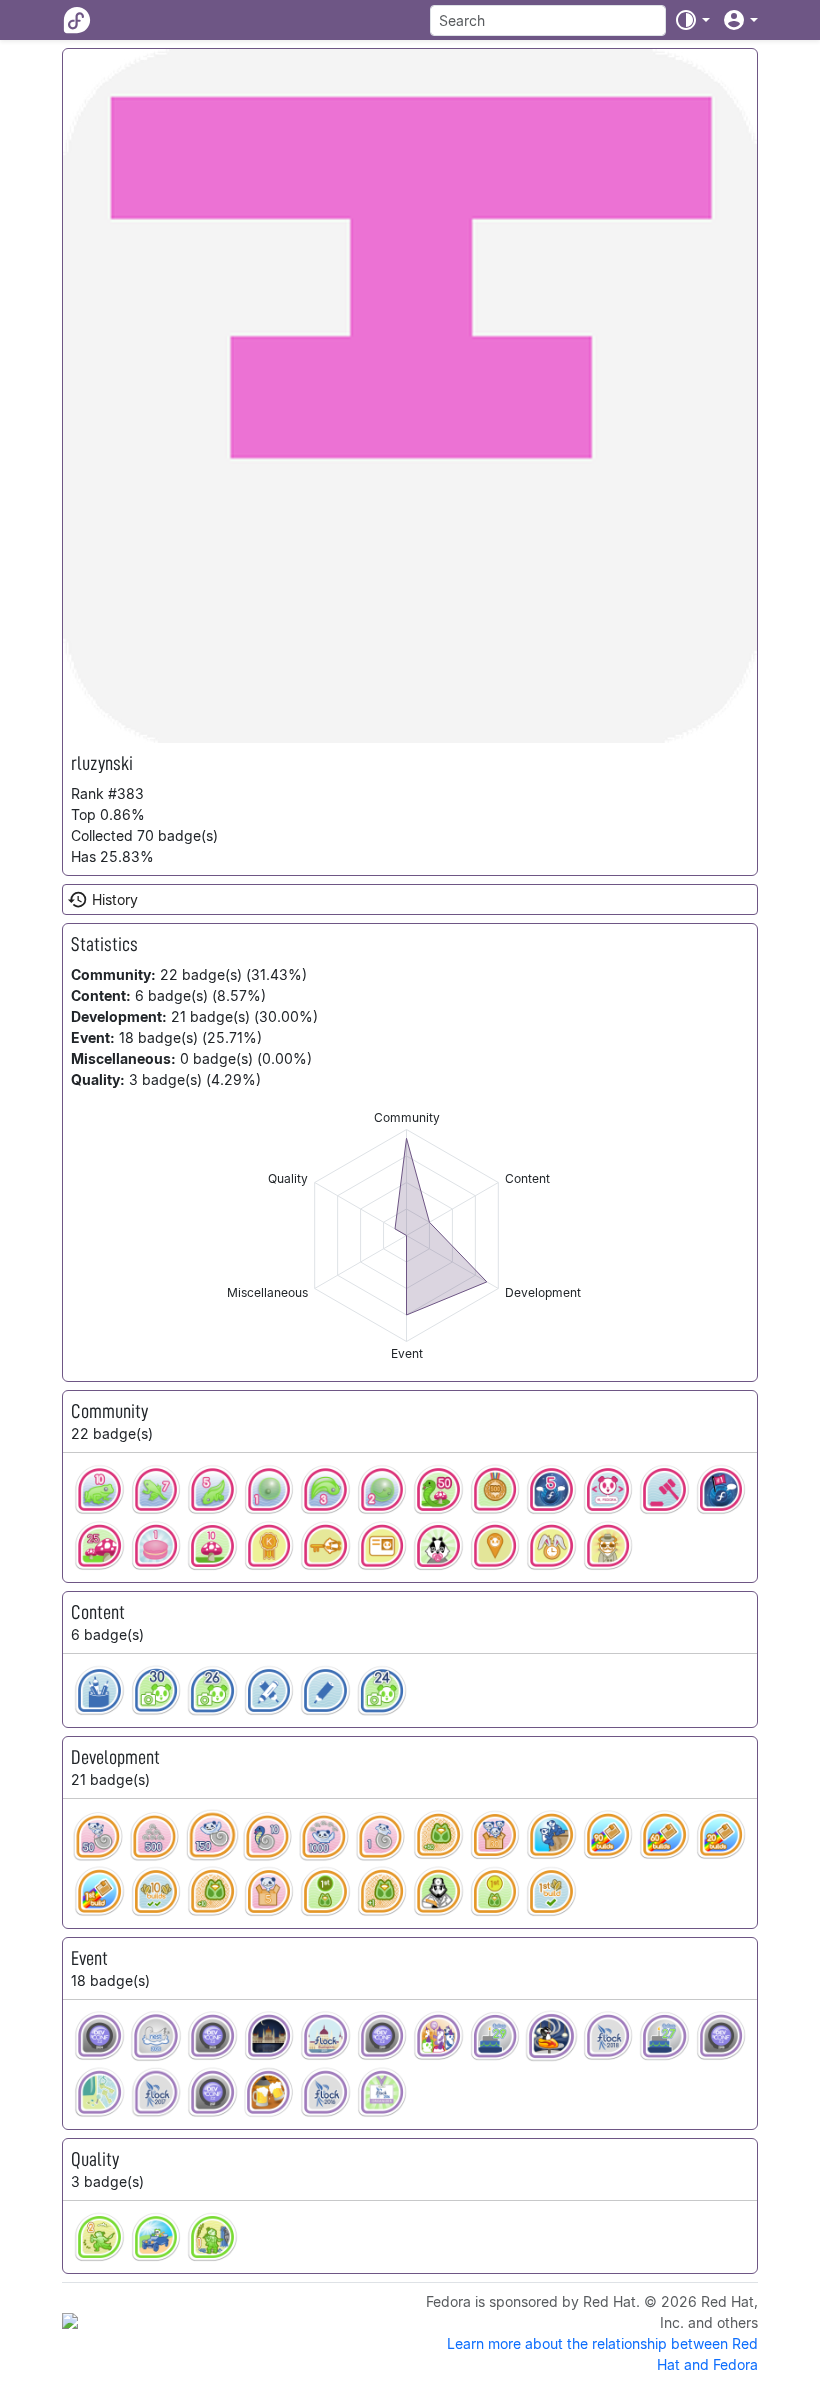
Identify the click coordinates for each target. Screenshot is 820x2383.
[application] (406, 1235)
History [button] (115, 899)
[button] (692, 20)
